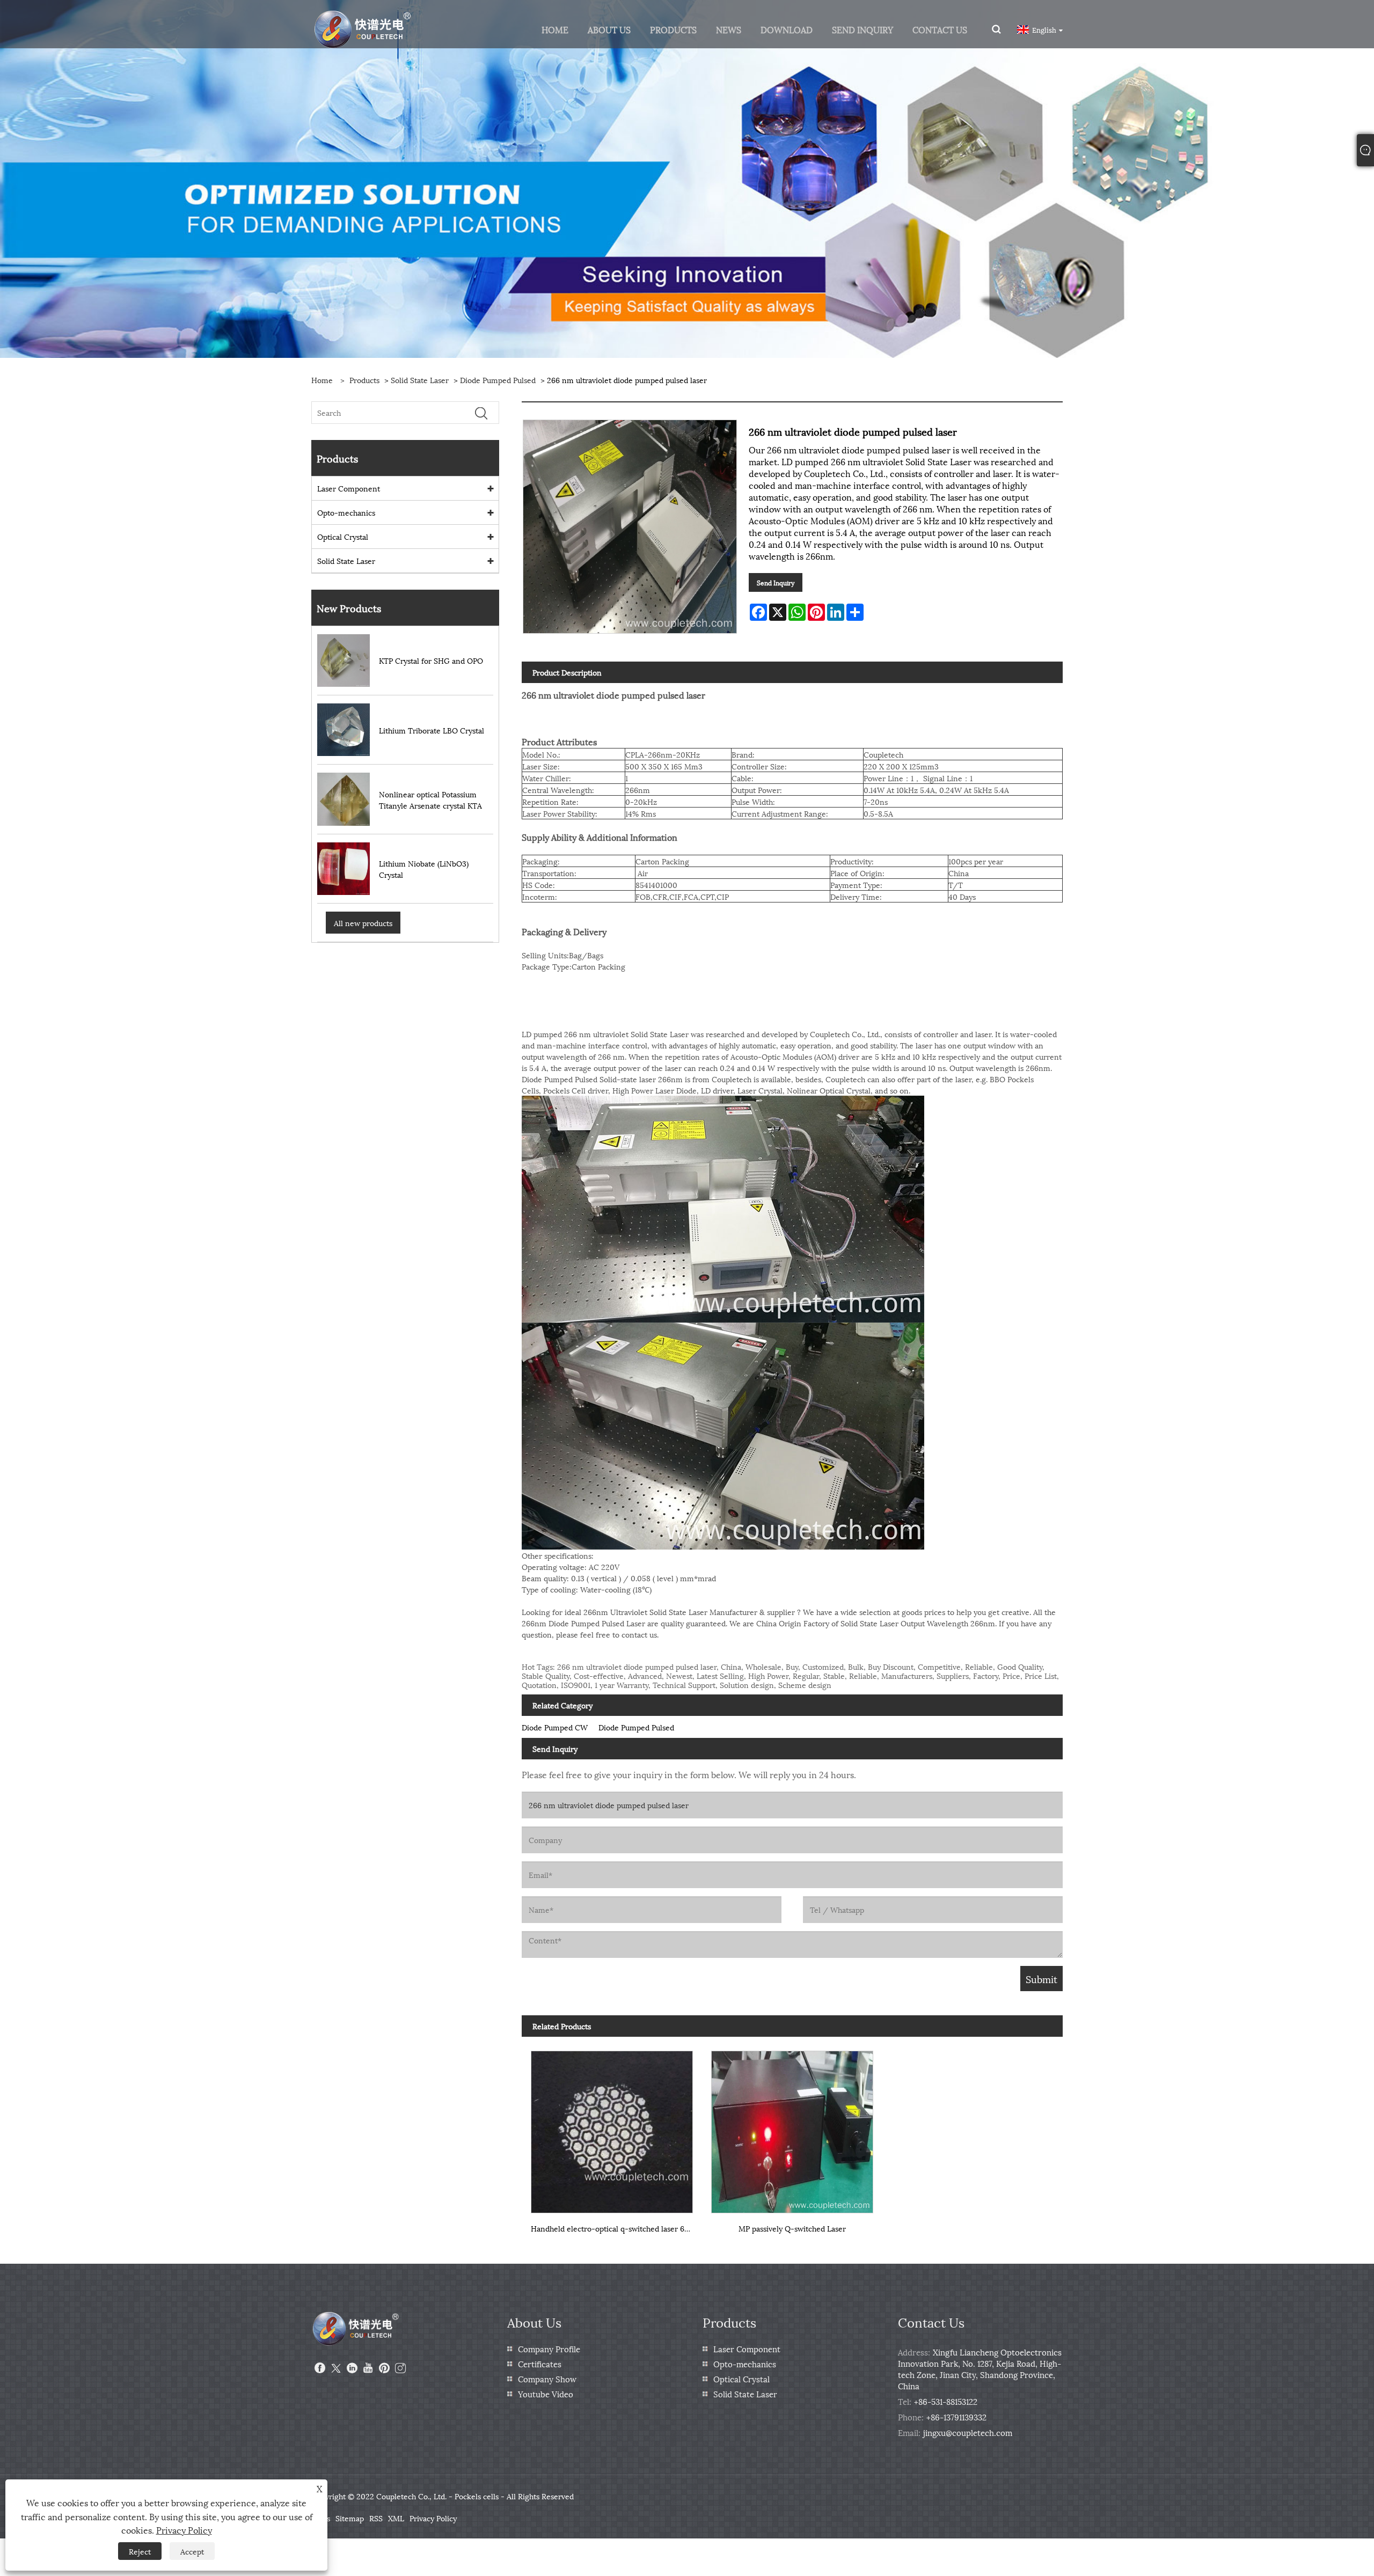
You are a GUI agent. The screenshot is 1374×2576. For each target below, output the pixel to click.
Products (364, 380)
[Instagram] (400, 2368)
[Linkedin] (352, 2368)
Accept (192, 2551)
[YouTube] (368, 2368)
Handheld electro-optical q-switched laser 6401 (613, 2228)
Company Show (547, 2379)
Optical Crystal (343, 536)
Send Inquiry (776, 582)
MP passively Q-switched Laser (792, 2228)
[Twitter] (336, 2368)
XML (396, 2518)
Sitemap (350, 2518)
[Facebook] (320, 2368)
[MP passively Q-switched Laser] (792, 2128)
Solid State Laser (420, 380)
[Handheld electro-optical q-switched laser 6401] (612, 2128)
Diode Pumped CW (555, 1727)
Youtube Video (546, 2394)
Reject (140, 2551)
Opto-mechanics (346, 512)
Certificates (540, 2364)
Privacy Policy (433, 2518)
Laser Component (349, 488)
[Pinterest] (384, 2368)
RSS (376, 2518)
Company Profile (549, 2349)
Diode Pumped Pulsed (498, 380)
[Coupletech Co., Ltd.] (363, 28)
